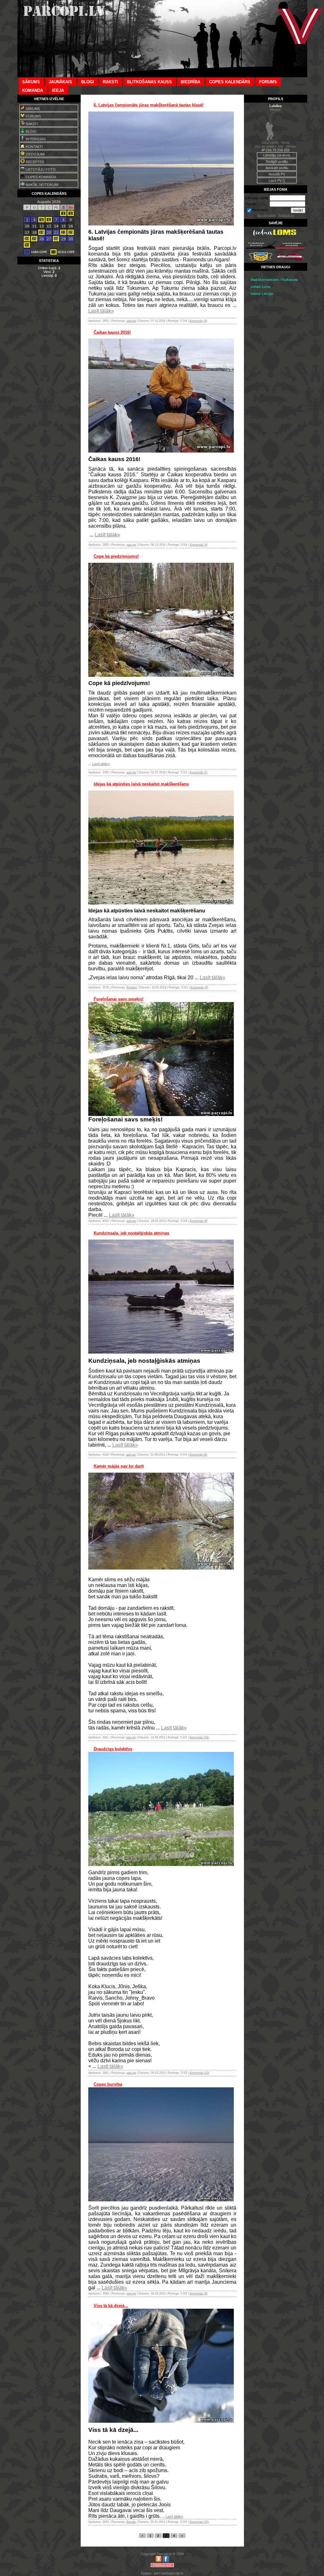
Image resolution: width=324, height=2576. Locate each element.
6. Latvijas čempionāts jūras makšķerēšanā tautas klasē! (149, 105)
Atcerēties (260, 210)
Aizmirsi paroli (266, 215)
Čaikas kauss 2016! (112, 332)
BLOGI (31, 131)
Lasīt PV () (277, 181)
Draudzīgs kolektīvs (113, 1749)
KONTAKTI (34, 147)
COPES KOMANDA (40, 177)
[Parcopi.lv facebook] (166, 2561)
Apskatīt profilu (277, 168)
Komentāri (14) (199, 1737)
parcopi (131, 321)
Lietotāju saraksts (277, 155)
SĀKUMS (32, 109)
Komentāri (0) (199, 987)
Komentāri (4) (198, 321)
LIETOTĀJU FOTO (40, 169)
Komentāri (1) (199, 772)
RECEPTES (34, 162)
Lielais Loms (261, 287)
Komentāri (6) (199, 1221)
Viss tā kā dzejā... (111, 2306)
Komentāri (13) (199, 2073)
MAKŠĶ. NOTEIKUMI (42, 185)
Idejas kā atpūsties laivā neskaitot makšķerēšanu (141, 784)
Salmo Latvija (262, 294)
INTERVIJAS (35, 139)
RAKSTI (31, 124)
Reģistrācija (286, 215)
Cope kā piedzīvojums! (116, 556)
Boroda (131, 2522)
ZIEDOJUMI (35, 154)
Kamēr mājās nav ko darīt (119, 1466)
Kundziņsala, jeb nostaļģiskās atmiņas (131, 1233)
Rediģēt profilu (277, 162)
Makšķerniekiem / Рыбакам (274, 280)
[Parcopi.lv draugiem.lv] (159, 2561)
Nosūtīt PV (277, 174)
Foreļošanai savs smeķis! (118, 999)
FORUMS (33, 116)
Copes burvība (108, 2084)
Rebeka (132, 987)
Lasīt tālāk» (101, 311)
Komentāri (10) (199, 2522)
